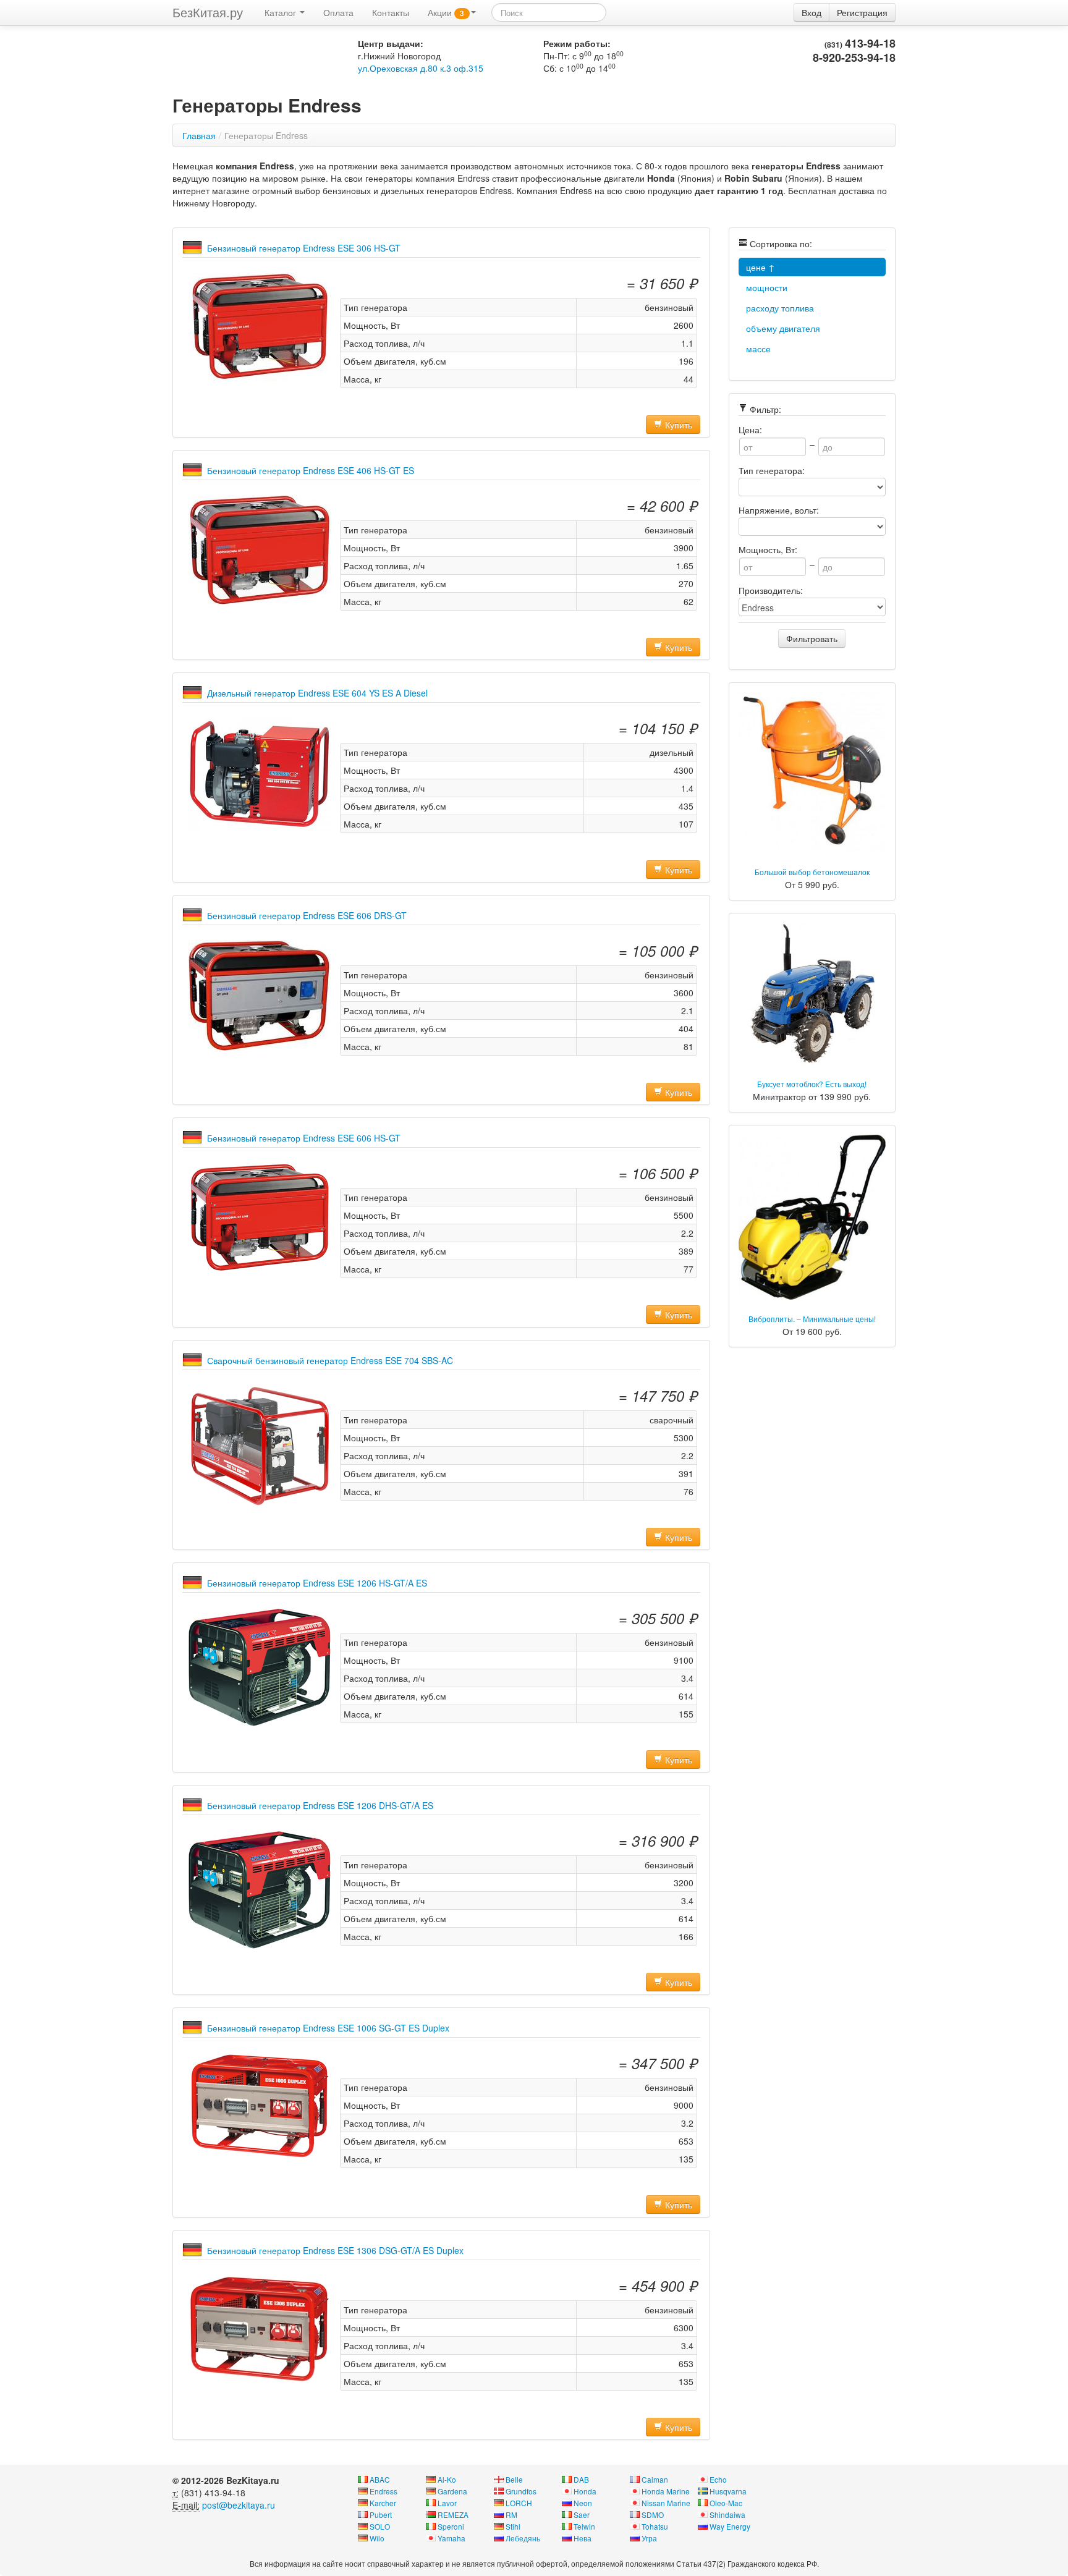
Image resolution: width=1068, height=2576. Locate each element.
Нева (583, 2538)
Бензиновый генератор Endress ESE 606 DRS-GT (307, 915)
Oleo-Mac (726, 2503)
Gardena (452, 2491)
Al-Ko (447, 2479)
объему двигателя (783, 328)
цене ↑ (761, 267)
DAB (581, 2479)
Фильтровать (812, 638)
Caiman (655, 2479)
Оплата (338, 12)
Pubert (381, 2515)
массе (758, 349)
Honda (585, 2491)
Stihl (513, 2526)
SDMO (653, 2515)
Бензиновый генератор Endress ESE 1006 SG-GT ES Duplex (328, 2028)
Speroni (451, 2526)
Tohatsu (655, 2526)
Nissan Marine (666, 2503)
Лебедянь (523, 2538)
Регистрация (862, 12)
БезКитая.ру (208, 12)
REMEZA (453, 2515)
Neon (583, 2503)
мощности (767, 287)
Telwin (584, 2526)
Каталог (282, 12)
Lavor (447, 2503)
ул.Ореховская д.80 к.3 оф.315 (421, 68)
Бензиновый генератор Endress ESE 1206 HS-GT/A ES (317, 1583)
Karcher (383, 2503)
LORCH (519, 2503)
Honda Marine (666, 2491)
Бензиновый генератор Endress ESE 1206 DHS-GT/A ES (320, 1805)
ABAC (380, 2479)
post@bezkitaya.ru (239, 2505)
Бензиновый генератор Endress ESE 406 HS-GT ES (311, 470)
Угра (649, 2538)
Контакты (391, 12)
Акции (446, 12)
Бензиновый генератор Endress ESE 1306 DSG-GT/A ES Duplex (335, 2250)
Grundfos (521, 2491)
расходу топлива (780, 308)
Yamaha (451, 2538)
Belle (514, 2479)
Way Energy (730, 2526)
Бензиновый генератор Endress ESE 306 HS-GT (304, 248)
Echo (718, 2479)
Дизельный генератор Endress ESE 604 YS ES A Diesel (317, 693)
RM (511, 2515)
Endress (384, 2491)
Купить (677, 425)
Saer (582, 2515)
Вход (812, 12)
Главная (199, 135)
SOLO (380, 2526)
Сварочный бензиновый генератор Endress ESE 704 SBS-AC (330, 1360)
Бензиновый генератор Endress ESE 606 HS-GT (304, 1138)
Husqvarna (728, 2491)
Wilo (377, 2538)
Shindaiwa (727, 2515)
